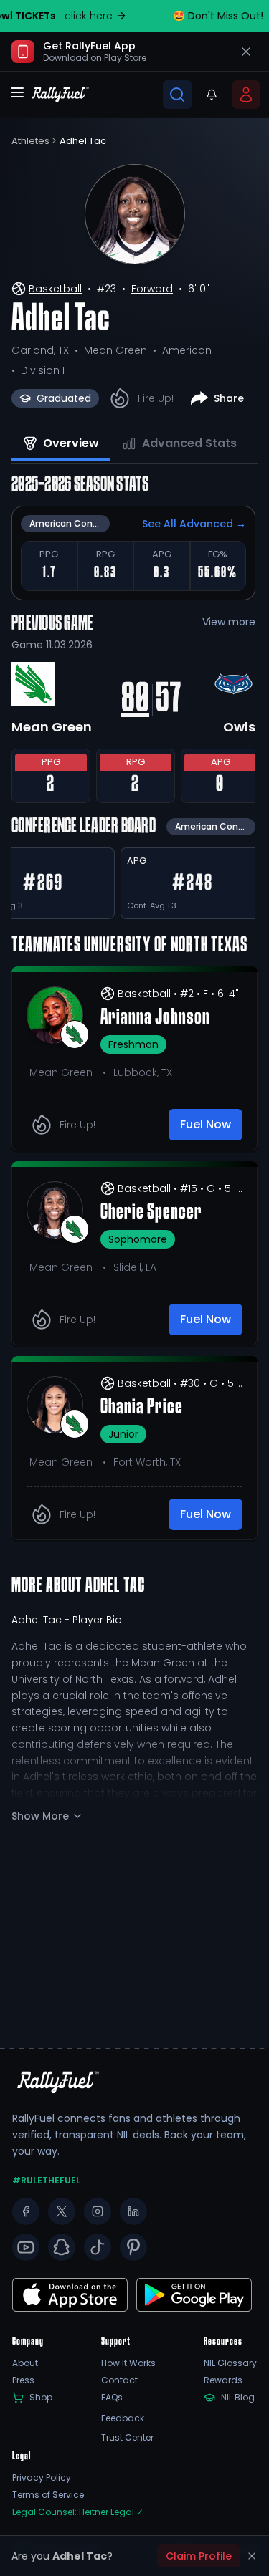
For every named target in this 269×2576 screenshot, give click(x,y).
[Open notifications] (212, 95)
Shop (41, 2398)
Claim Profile (199, 2556)
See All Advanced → (194, 524)
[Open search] (177, 95)
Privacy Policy (42, 2478)
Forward (152, 289)
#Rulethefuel (46, 2181)
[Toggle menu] (17, 92)
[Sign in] (246, 95)
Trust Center (127, 2438)
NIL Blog (238, 2398)
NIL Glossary (230, 2363)
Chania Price (142, 1408)
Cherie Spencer (151, 1213)
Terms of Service (48, 2495)
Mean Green (115, 350)
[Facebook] (26, 2211)
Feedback (123, 2418)
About (25, 2363)
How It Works (128, 2363)
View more (229, 622)
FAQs (112, 2398)
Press (23, 2380)
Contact (119, 2380)
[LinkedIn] (133, 2211)
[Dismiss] (252, 2556)
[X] (62, 2211)
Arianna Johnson (155, 1018)
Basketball (55, 289)
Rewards (223, 2380)
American (187, 350)
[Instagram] (98, 2211)
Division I (43, 370)
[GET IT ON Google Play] (70, 2295)
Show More (40, 1816)
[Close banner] (246, 52)
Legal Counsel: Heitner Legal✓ (78, 2512)
